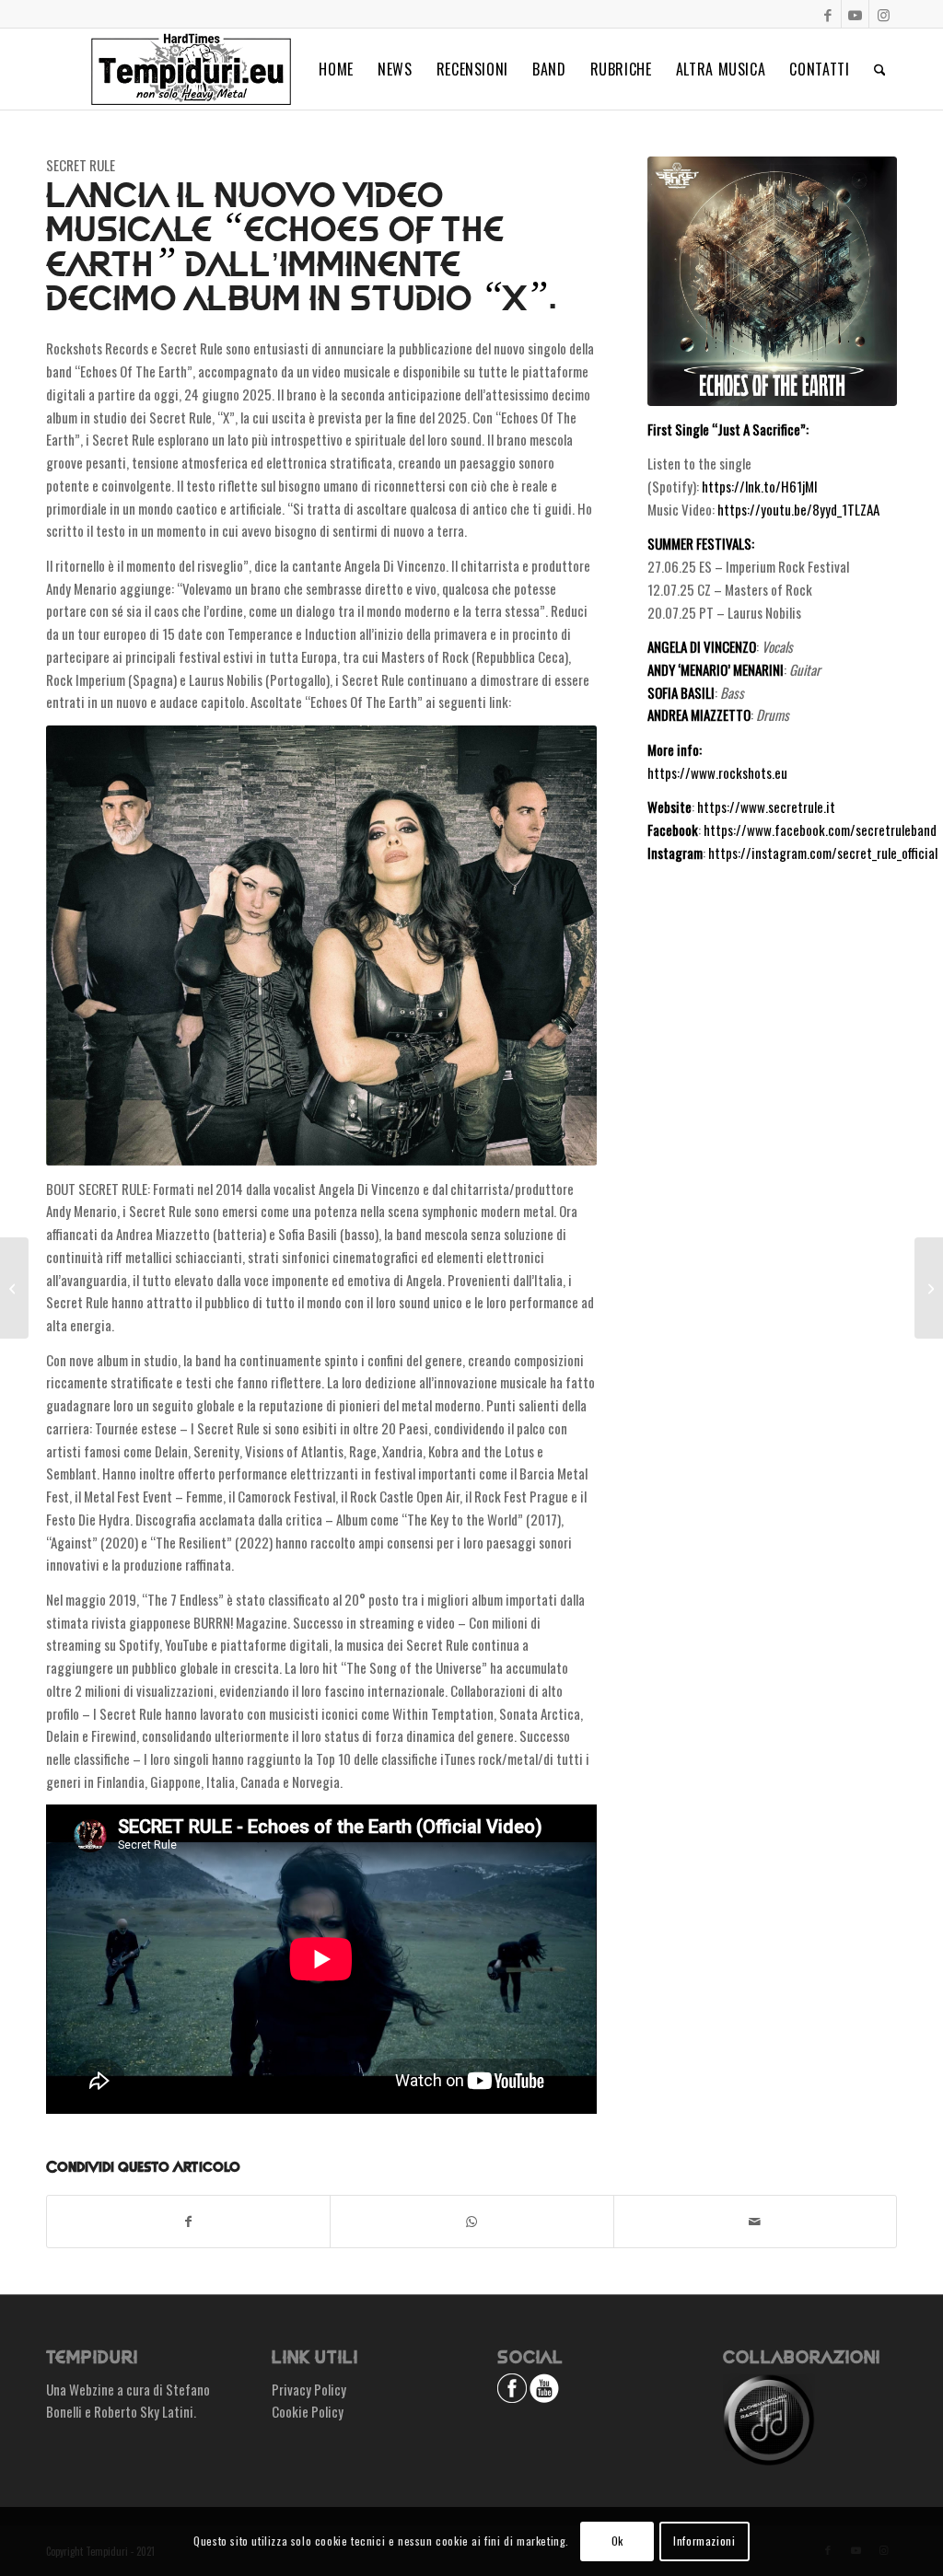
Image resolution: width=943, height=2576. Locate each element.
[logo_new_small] (191, 69)
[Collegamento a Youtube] (855, 14)
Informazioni (704, 2541)
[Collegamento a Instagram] (883, 14)
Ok (617, 2541)
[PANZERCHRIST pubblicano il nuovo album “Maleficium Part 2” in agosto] (929, 1288)
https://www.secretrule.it (766, 806)
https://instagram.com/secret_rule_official (823, 853)
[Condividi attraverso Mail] (755, 2222)
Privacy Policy (309, 2389)
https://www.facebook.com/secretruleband (820, 830)
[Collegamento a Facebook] (827, 14)
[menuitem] (336, 69)
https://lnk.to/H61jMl (759, 486)
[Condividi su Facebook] (188, 2222)
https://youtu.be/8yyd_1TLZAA (798, 509)
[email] (772, 281)
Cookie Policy (308, 2411)
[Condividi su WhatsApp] (471, 2222)
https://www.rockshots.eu (717, 772)
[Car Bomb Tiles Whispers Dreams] (14, 1288)
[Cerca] (880, 69)
